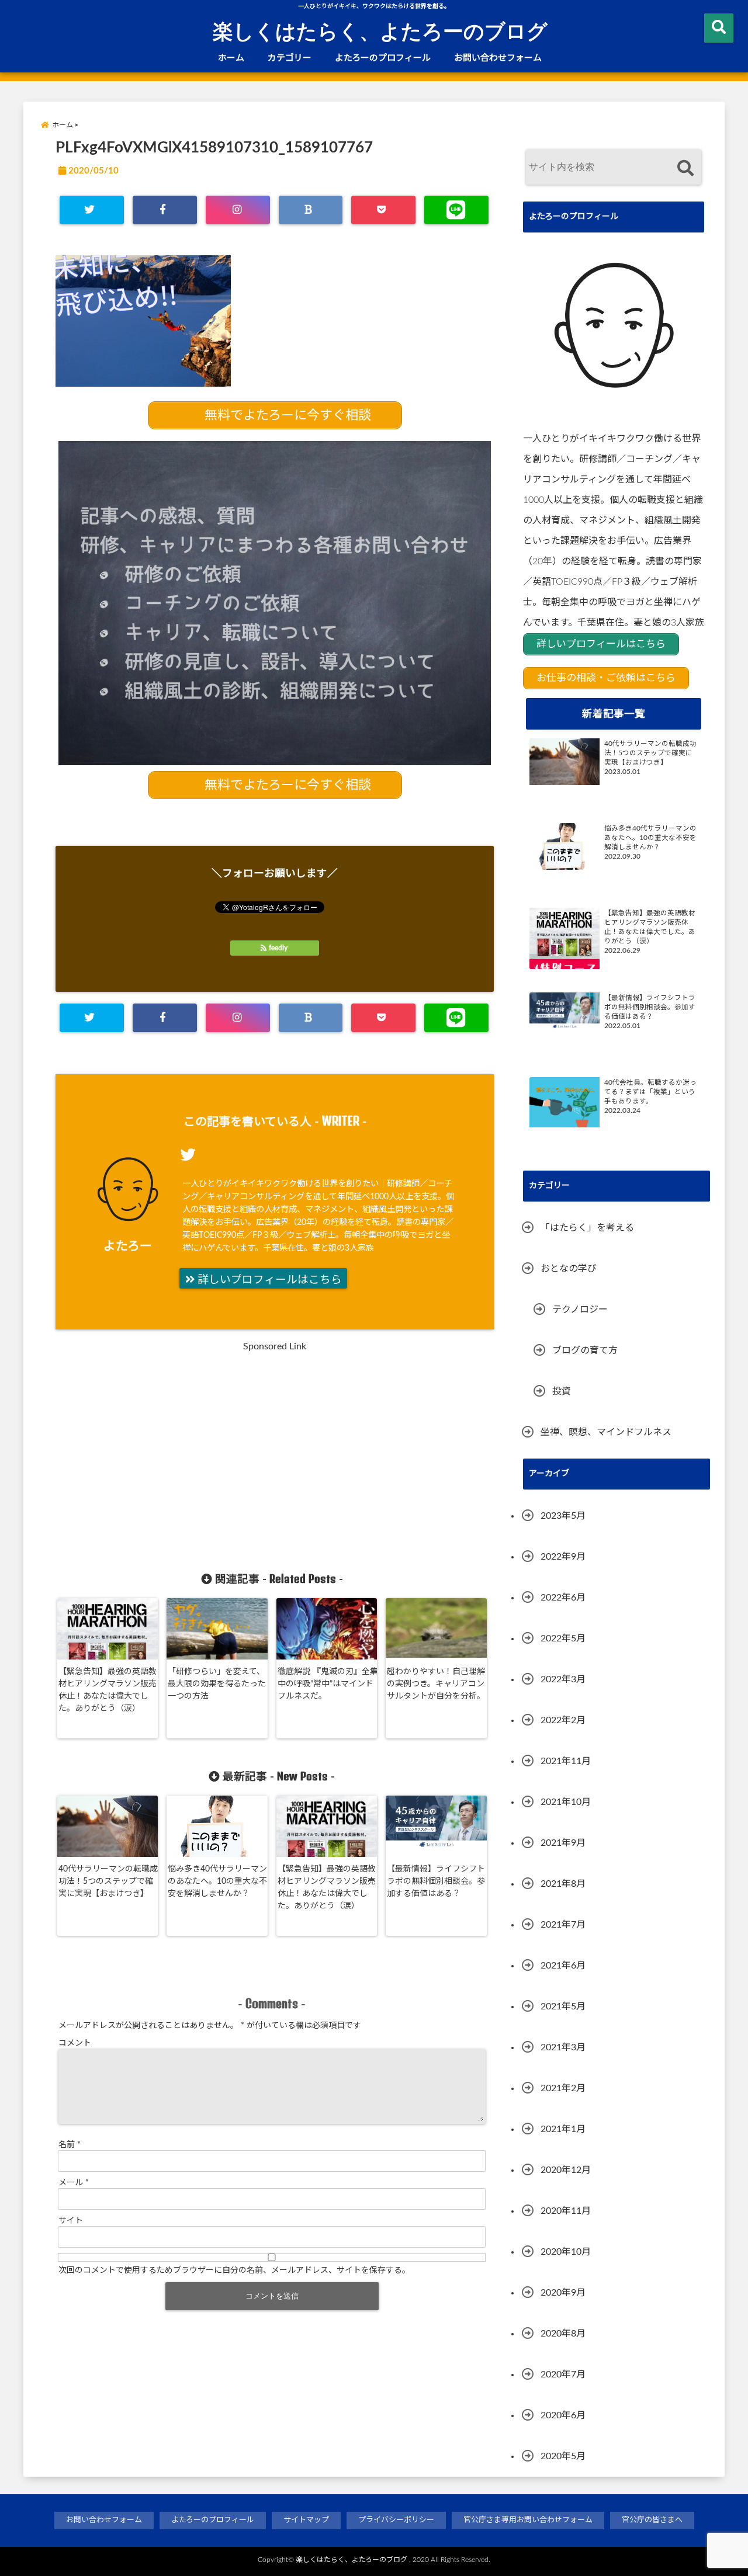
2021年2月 (563, 2088)
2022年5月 (563, 1638)
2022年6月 (563, 1598)
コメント (75, 2043)
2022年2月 (563, 1720)
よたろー (128, 1246)
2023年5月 (563, 1516)
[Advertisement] (171, 1459)
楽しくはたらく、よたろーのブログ (380, 30)
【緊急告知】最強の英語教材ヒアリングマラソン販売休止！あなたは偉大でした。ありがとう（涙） (108, 1690)
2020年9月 (563, 2293)
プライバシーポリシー (396, 2520)
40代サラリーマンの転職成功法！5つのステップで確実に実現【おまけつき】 (108, 1881)
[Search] (685, 169)
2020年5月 (563, 2456)
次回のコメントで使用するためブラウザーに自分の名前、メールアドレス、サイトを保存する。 (234, 2271)
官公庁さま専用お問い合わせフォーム (528, 2520)
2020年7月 (563, 2374)
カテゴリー (290, 58)
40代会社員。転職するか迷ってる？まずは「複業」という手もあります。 (650, 1092)
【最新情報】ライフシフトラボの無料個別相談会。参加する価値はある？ (436, 1881)
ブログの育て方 (585, 1351)
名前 (70, 2145)
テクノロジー (580, 1310)
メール (74, 2183)
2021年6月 (563, 1966)
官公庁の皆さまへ (652, 2520)
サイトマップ (306, 2520)
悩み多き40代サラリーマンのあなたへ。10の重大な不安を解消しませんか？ (217, 1881)
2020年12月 (566, 2170)
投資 (562, 1391)
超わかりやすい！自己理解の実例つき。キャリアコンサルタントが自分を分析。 (436, 1684)
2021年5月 (563, 2006)
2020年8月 (563, 2334)
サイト (71, 2221)
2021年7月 (563, 1925)
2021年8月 (563, 1884)
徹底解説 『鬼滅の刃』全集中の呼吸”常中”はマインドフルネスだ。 (328, 1684)
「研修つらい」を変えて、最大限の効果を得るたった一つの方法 (217, 1684)
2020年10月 (566, 2252)
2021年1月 (563, 2129)
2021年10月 (566, 1802)
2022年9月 (563, 1557)
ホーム (231, 58)
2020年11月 (566, 2211)
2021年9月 (563, 1843)
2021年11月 (566, 1761)
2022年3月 (563, 1679)
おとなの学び (569, 1269)
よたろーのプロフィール (383, 58)
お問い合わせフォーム (498, 58)
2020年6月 (563, 2415)
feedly (278, 948)
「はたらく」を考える (587, 1228)
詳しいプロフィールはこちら (268, 1280)
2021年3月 (563, 2047)
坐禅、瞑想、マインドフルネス (606, 1432)
